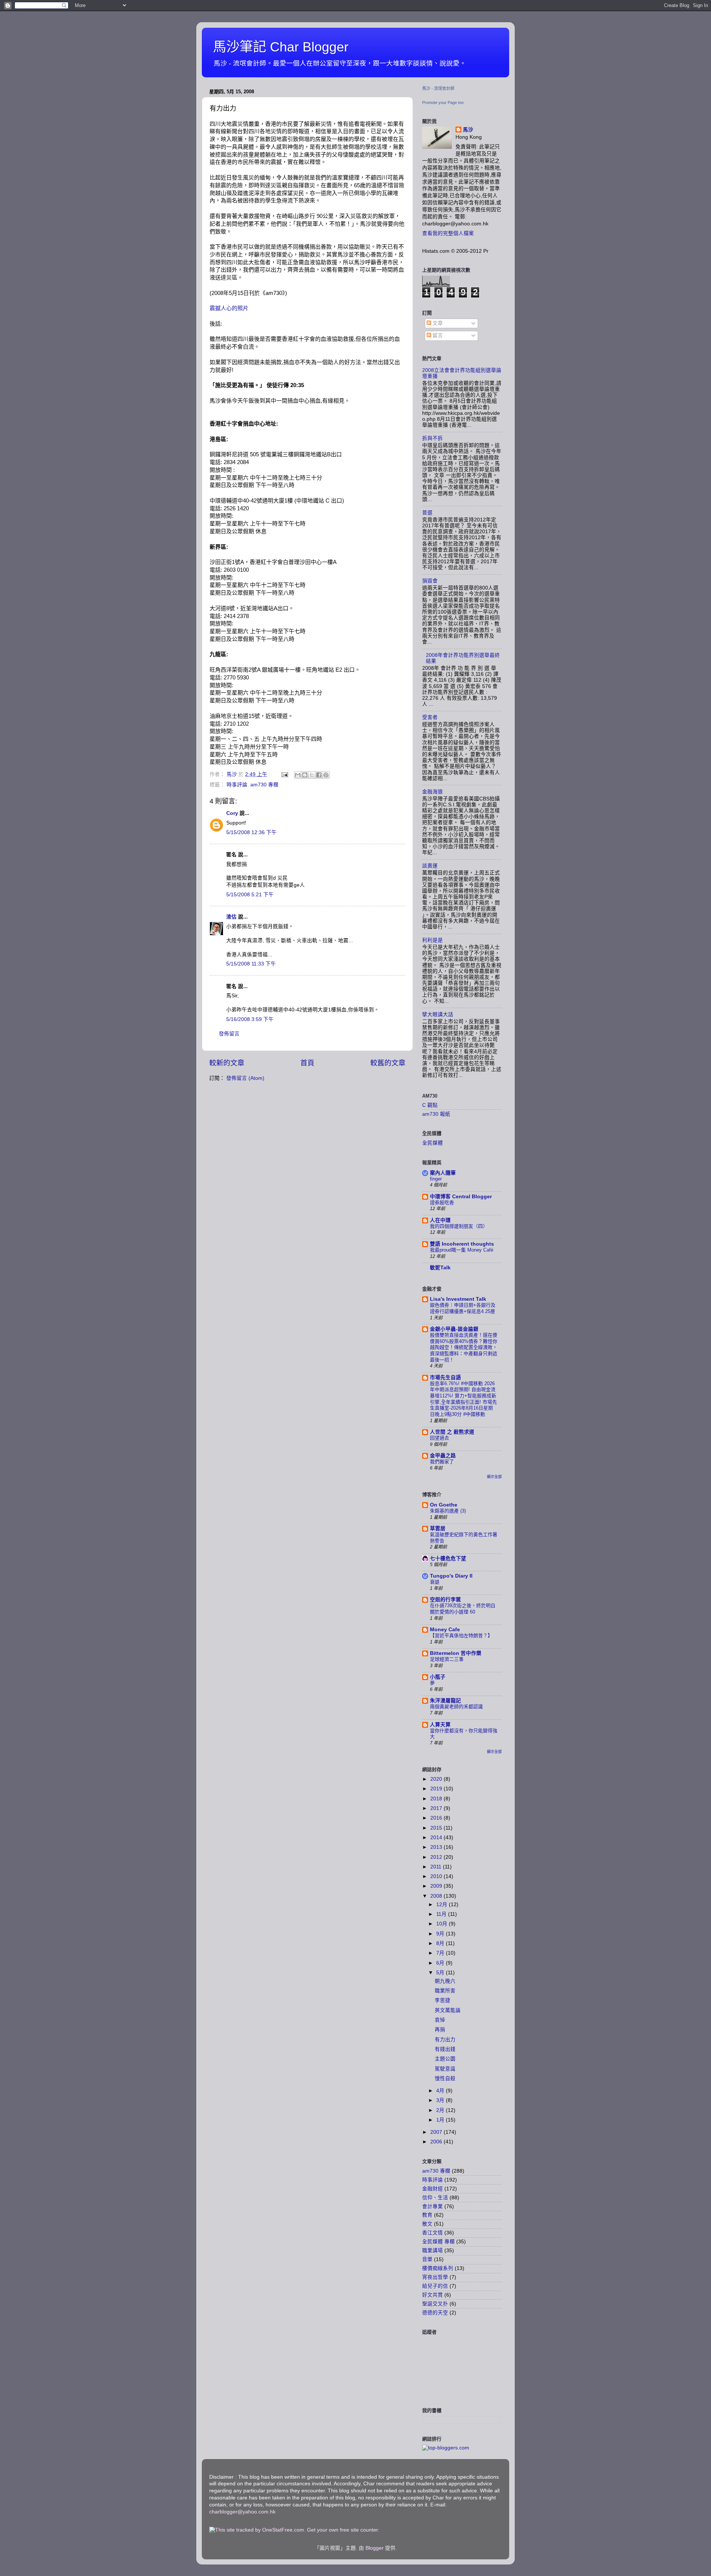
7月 (441, 1953)
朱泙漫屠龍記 (445, 1701)
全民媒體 (433, 1143)
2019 (437, 1789)
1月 (441, 2120)
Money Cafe (445, 1630)
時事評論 (237, 785)
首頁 (307, 1063)
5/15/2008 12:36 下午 (251, 832)
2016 (437, 1818)
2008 (437, 1896)
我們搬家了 (442, 1462)
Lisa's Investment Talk (458, 1299)
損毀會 (430, 581)
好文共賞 (433, 2295)
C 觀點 (430, 1105)
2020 (437, 1779)
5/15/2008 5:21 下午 (250, 895)
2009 (437, 1886)
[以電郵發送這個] (298, 775)
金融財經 (433, 2189)
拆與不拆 (433, 438)
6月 (441, 1963)
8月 (441, 1943)
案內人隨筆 (443, 1173)
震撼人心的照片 (229, 308)
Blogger (375, 2548)
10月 (443, 1924)
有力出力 (445, 2040)
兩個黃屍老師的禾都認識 (456, 1707)
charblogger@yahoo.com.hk (242, 2512)
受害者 (430, 717)
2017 (437, 1808)
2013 (437, 1847)
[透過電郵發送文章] (284, 774)
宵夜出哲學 (435, 2277)
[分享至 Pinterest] (326, 775)
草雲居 (438, 1529)
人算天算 (440, 1725)
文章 (437, 323)
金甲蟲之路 (443, 1456)
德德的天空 (435, 2313)
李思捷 (443, 2000)
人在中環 (440, 1220)
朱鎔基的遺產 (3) (448, 1511)
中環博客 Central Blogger (461, 1197)
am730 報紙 (436, 1114)
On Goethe (444, 1505)
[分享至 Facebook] (319, 775)
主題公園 (445, 2059)
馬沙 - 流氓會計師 (438, 88)
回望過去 (440, 1438)
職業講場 (433, 2251)
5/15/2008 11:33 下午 (251, 964)
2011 (437, 1867)
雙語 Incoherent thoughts (462, 1244)
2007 (437, 2132)
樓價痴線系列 (438, 2268)
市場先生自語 (445, 1378)
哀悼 (440, 2020)
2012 (437, 1857)
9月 (441, 1934)
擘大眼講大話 (438, 1015)
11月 (442, 1914)
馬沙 (468, 130)
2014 (437, 1838)
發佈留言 (229, 1034)
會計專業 (433, 2206)
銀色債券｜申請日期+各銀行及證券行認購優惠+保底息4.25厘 (463, 1308)
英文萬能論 (448, 2010)
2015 (437, 1828)
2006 (437, 2142)
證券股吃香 (442, 1203)
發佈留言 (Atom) (245, 1078)
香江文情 (433, 2233)
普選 (427, 513)
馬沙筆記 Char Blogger (281, 47)
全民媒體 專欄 (438, 2242)
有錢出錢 (445, 2049)
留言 (437, 335)
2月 (441, 2110)
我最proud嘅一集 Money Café (462, 1250)
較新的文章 (227, 1063)
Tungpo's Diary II (451, 1576)
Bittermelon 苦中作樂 (456, 1653)
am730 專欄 (264, 785)
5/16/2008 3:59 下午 (250, 1019)
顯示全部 (494, 1477)
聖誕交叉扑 (435, 2304)
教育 (427, 2215)
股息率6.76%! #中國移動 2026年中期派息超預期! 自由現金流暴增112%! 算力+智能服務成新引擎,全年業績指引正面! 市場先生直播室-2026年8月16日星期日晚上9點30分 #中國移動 (463, 1399)
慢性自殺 (445, 2078)
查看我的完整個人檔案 (448, 233)
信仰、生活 (435, 2198)
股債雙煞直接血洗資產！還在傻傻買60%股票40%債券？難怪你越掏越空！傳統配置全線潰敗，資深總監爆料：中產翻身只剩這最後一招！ (464, 1347)
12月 (443, 1905)
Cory (232, 813)
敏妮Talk (440, 1268)
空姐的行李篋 (445, 1600)
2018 (437, 1799)
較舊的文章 (388, 1063)
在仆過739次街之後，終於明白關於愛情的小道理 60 (463, 1609)
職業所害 (445, 1991)
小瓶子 (438, 1677)
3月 (441, 2100)
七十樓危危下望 (448, 1559)
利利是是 (433, 940)
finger (436, 1179)
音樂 (427, 2259)
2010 (437, 1876)
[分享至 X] (312, 775)
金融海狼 (433, 792)
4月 (441, 2091)
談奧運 (430, 866)
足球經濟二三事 (447, 1659)
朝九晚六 (445, 1981)
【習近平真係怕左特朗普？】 (461, 1635)
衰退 (435, 1582)
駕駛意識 (445, 2069)
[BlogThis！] (305, 775)
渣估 (231, 917)
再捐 (440, 2030)
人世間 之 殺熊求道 (452, 1432)
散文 (427, 2224)
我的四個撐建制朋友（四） (459, 1226)
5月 (441, 1973)
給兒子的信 (435, 2286)
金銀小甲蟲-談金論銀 (454, 1329)
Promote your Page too (443, 103)
